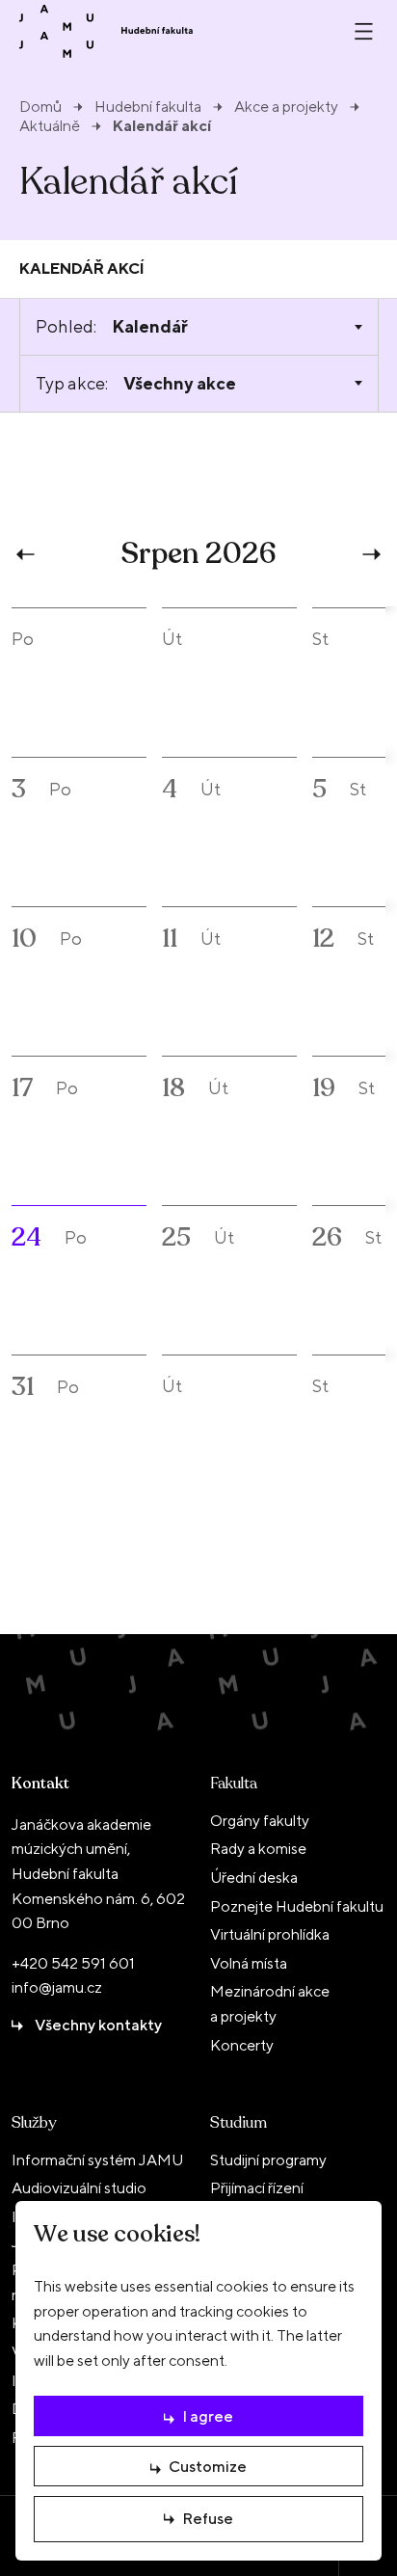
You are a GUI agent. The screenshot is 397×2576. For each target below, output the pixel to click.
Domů (40, 107)
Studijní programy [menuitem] (268, 2160)
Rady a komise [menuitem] (258, 1849)
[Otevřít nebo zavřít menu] (364, 31)
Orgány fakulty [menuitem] (260, 1821)
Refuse (208, 2519)
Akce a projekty (286, 107)
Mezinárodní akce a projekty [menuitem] (270, 2004)
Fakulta (234, 1784)
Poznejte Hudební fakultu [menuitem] (297, 1906)
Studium (238, 2123)
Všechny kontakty (98, 2025)
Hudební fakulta (148, 107)
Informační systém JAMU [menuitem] (97, 2160)
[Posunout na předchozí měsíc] (28, 554)
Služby (34, 2123)
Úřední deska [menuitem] (254, 1878)
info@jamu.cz (57, 1987)
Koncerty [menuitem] (242, 2045)
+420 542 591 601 (73, 1963)
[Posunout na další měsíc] (369, 554)
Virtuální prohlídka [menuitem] (270, 1934)
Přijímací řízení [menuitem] (257, 2188)
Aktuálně (50, 126)
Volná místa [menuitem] (249, 1963)
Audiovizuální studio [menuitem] (79, 2188)
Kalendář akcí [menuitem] (82, 268)
